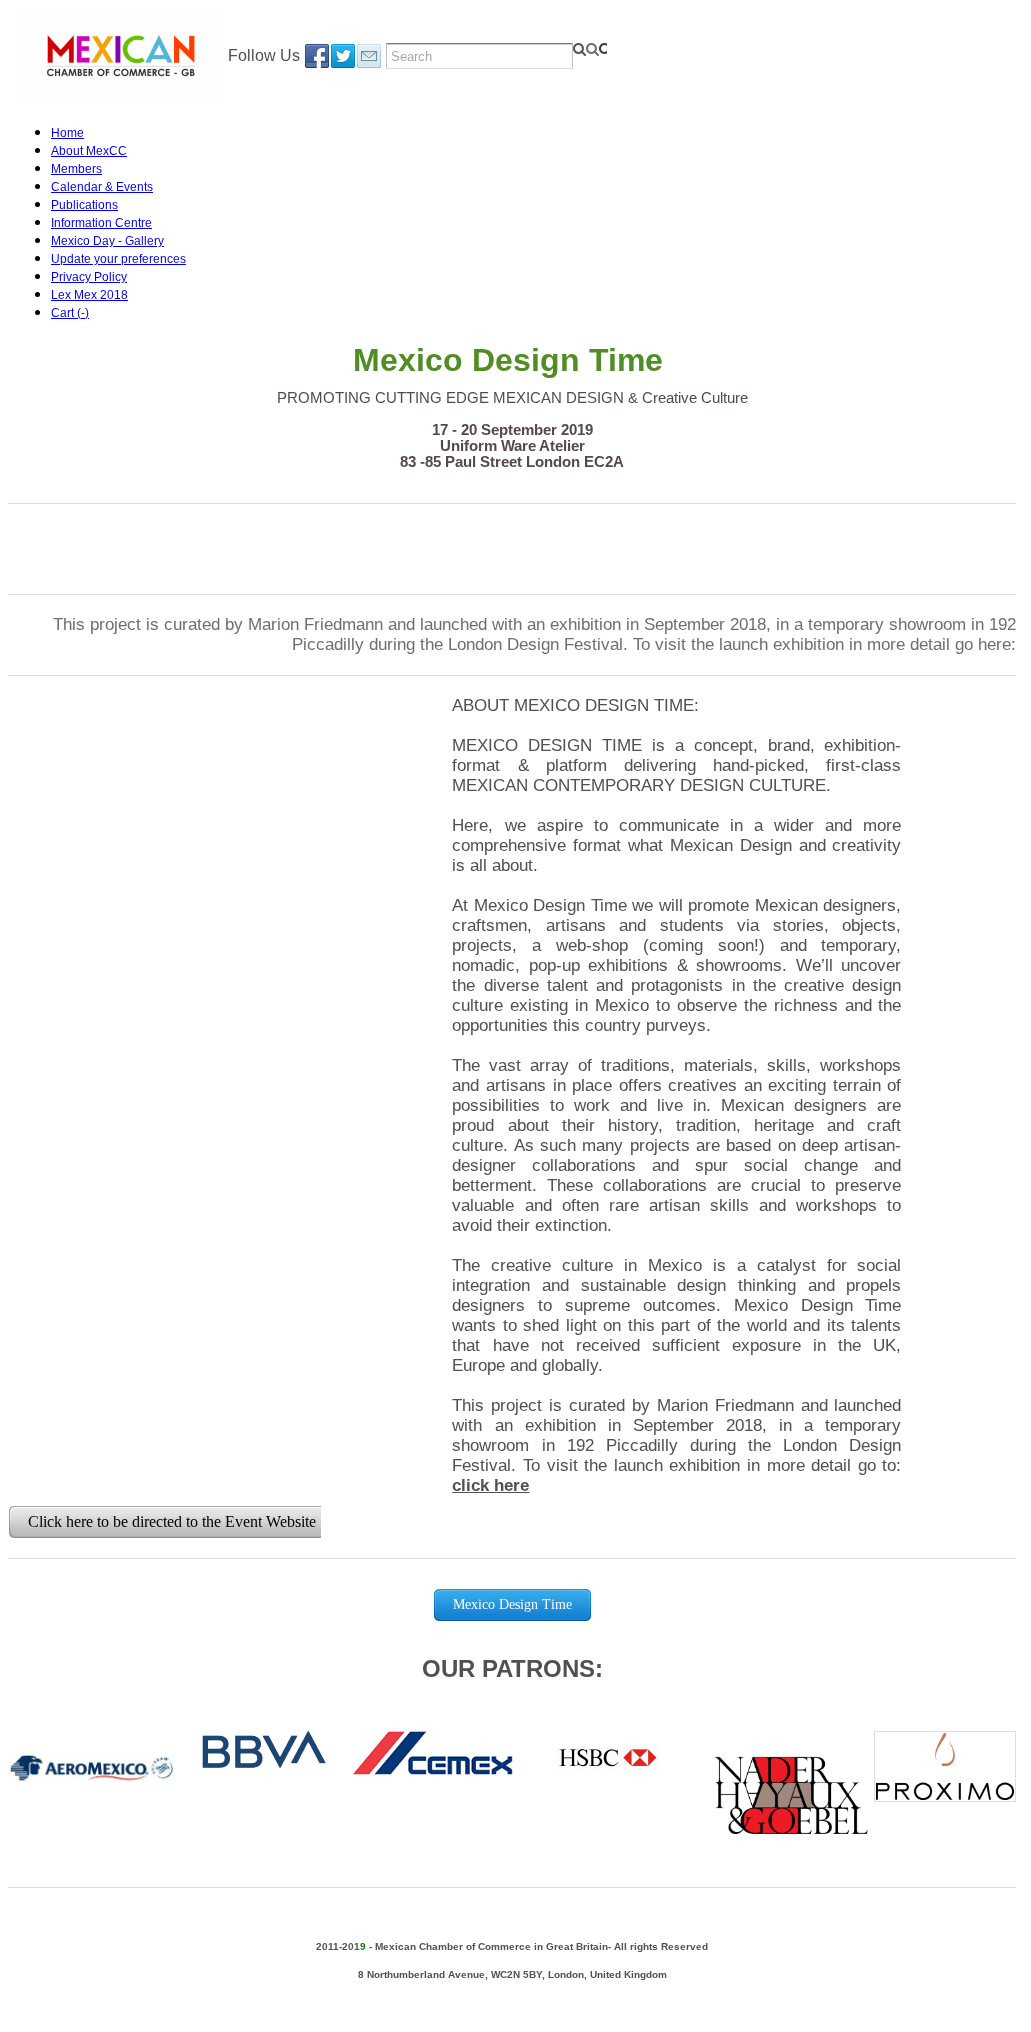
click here (490, 1485)
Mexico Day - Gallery (107, 241)
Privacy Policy (89, 277)
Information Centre (101, 223)
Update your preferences (118, 259)
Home (67, 133)
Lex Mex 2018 (89, 295)
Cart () (70, 313)
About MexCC (89, 151)
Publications (84, 205)
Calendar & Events (102, 187)
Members (76, 169)
